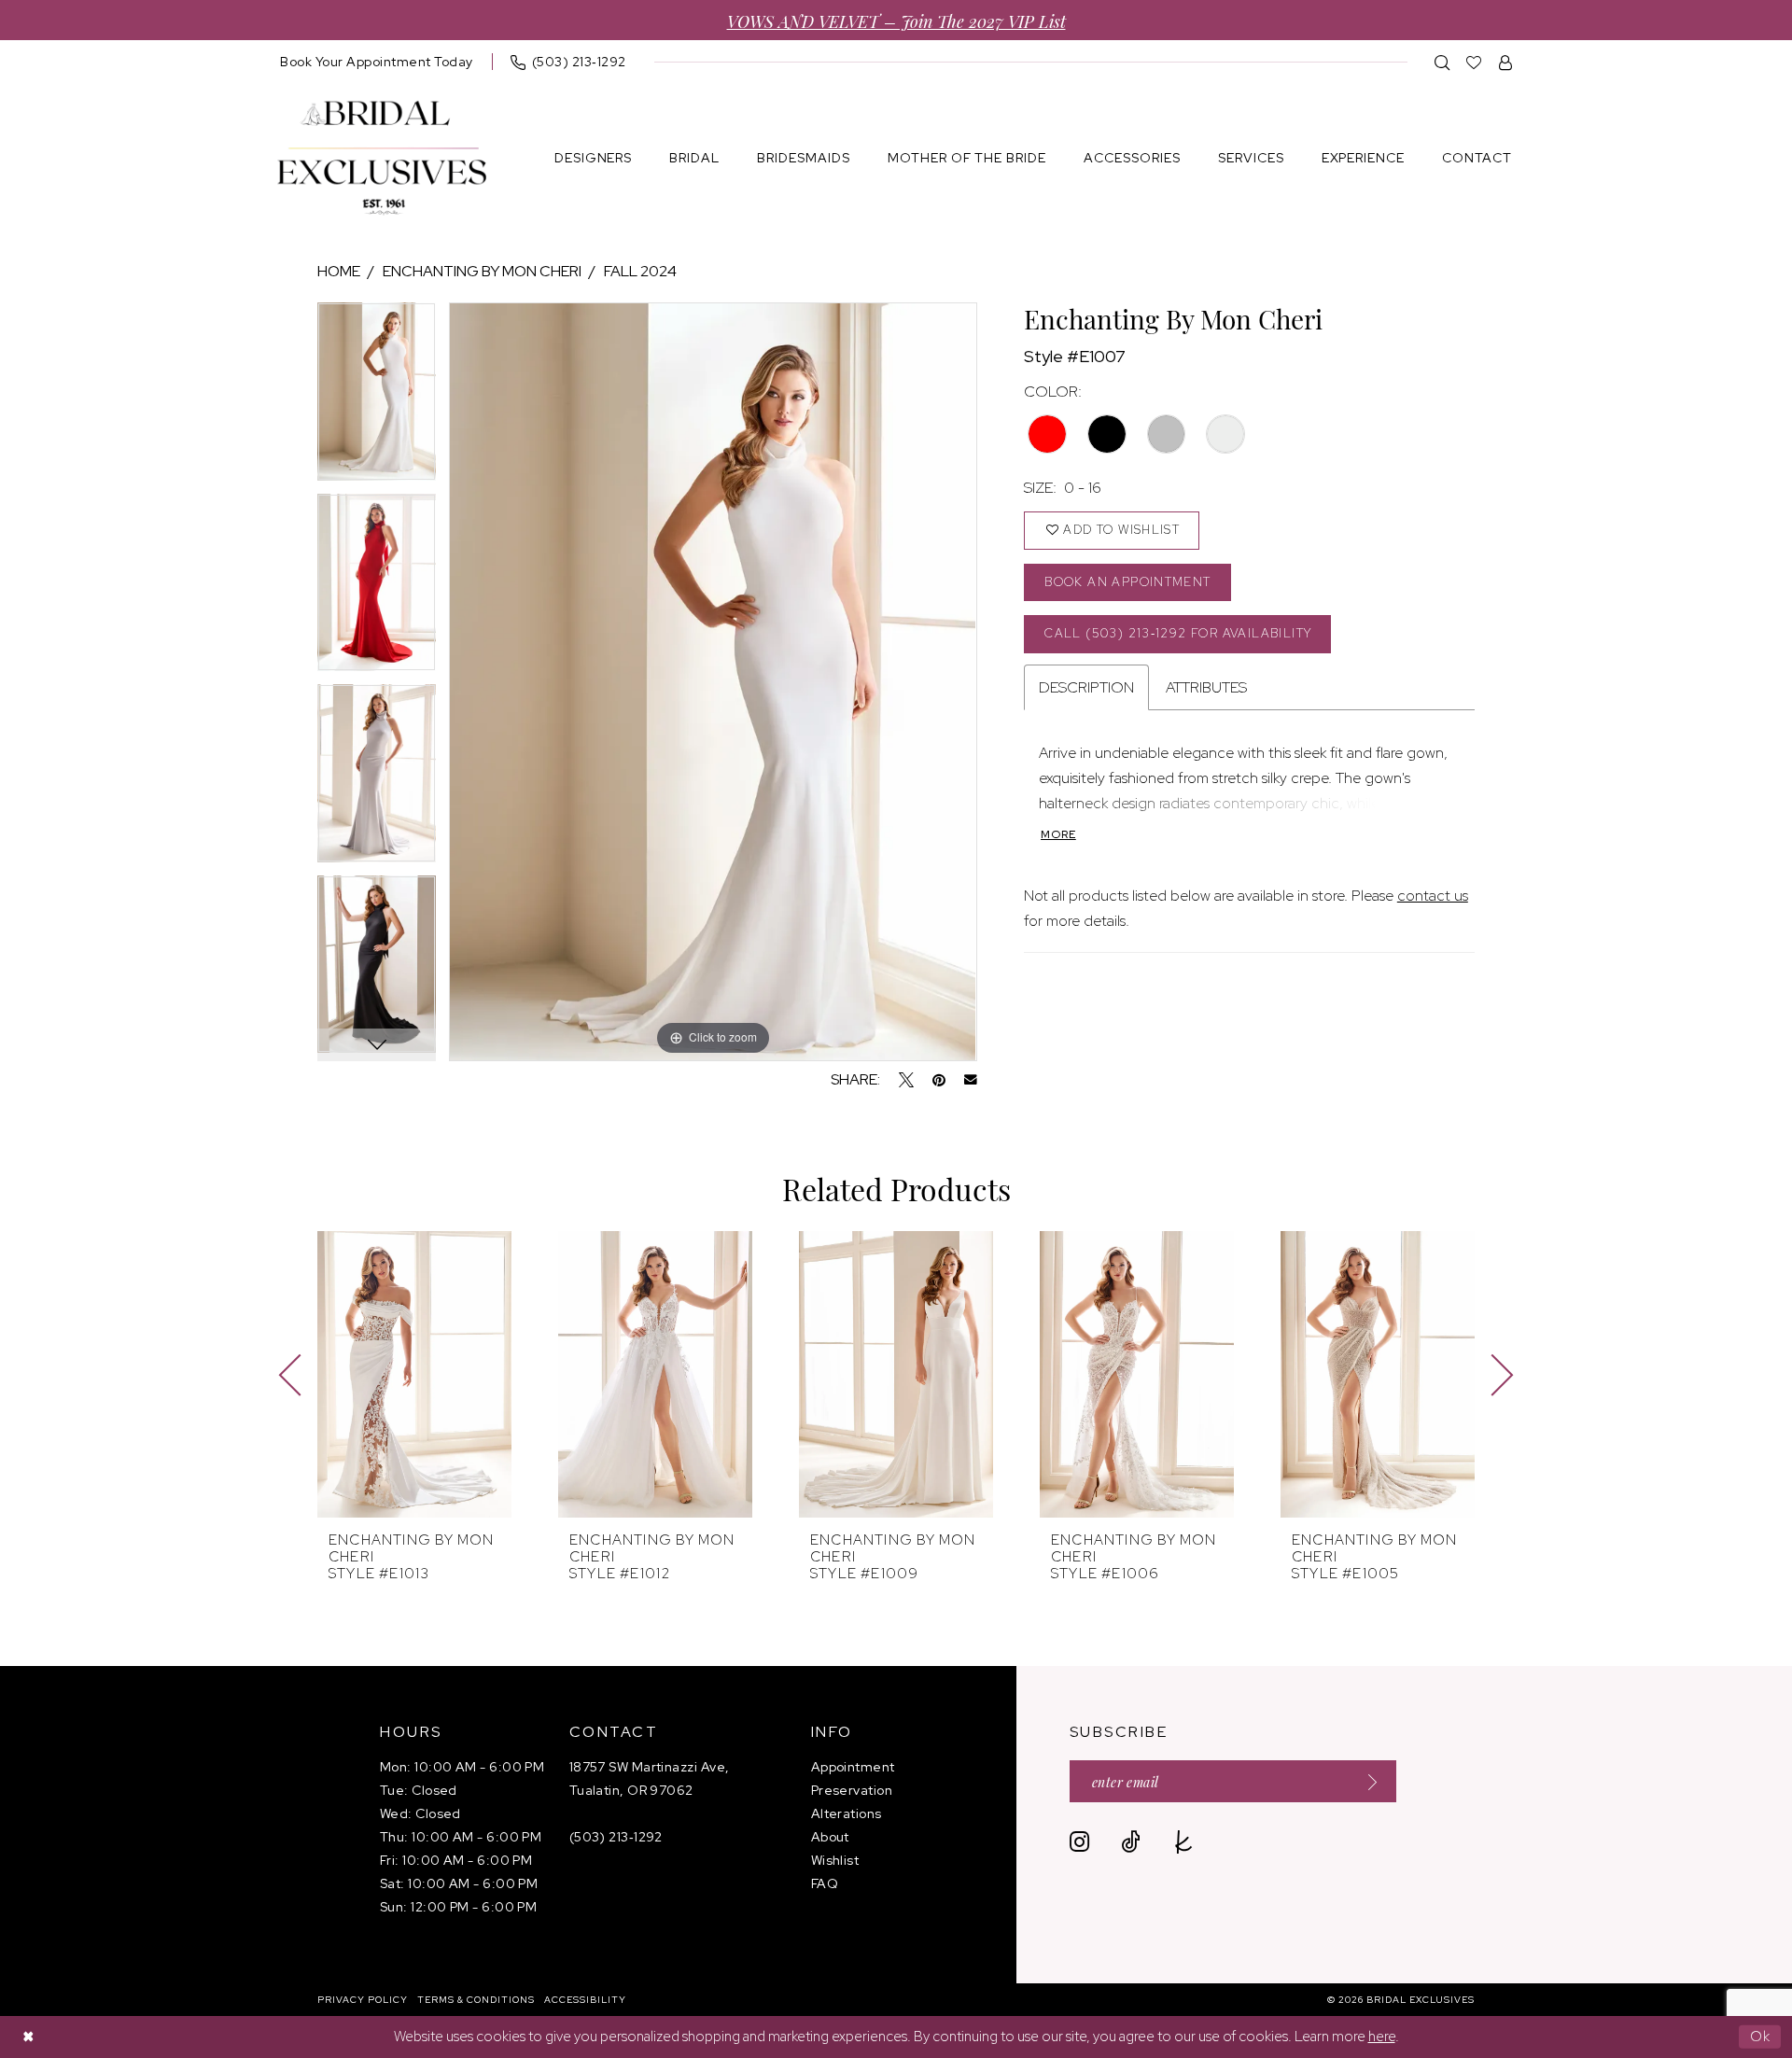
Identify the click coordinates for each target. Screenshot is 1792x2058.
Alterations (847, 1813)
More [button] (1058, 834)
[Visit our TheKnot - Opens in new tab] (1184, 1842)
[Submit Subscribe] (1366, 1781)
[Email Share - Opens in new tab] (971, 1080)
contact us (1433, 896)
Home (339, 271)
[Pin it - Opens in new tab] (939, 1080)
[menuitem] (377, 62)
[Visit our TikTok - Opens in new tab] (1131, 1842)
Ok (1761, 2037)
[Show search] (1442, 62)
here (1382, 2037)
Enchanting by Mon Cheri (482, 271)
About (830, 1837)
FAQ (825, 1883)
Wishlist (835, 1860)
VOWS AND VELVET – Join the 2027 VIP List (896, 20)
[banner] (382, 158)
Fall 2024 (640, 271)
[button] (1506, 62)
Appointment (853, 1767)
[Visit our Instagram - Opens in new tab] (1079, 1842)
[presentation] (414, 1374)
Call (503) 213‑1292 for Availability (1178, 633)
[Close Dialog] (28, 2037)
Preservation (852, 1790)
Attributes (1206, 687)
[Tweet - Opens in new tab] (906, 1080)
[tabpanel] (377, 398)
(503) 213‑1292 (616, 1837)
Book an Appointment (1127, 582)
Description (1086, 687)
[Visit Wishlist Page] (1474, 62)
